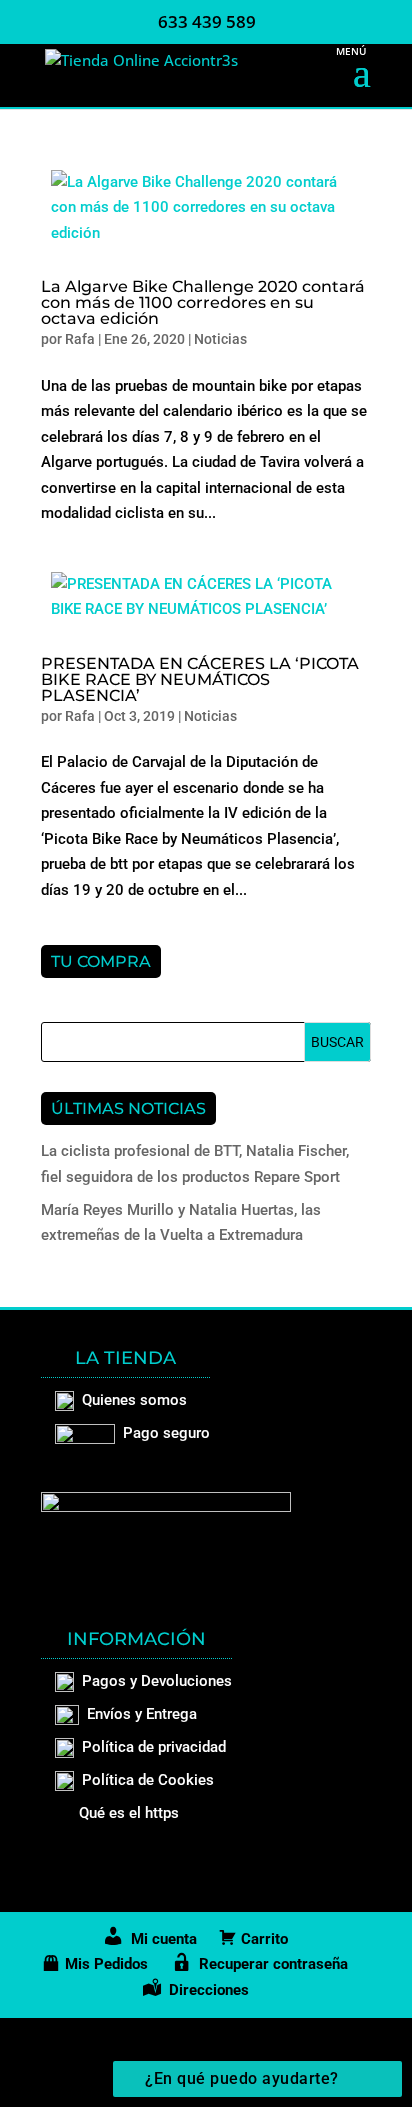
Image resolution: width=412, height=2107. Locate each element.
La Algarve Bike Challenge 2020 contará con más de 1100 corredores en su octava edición (203, 302)
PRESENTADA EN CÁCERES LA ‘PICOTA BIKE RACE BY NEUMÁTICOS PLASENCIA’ (200, 679)
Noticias (220, 339)
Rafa (80, 339)
